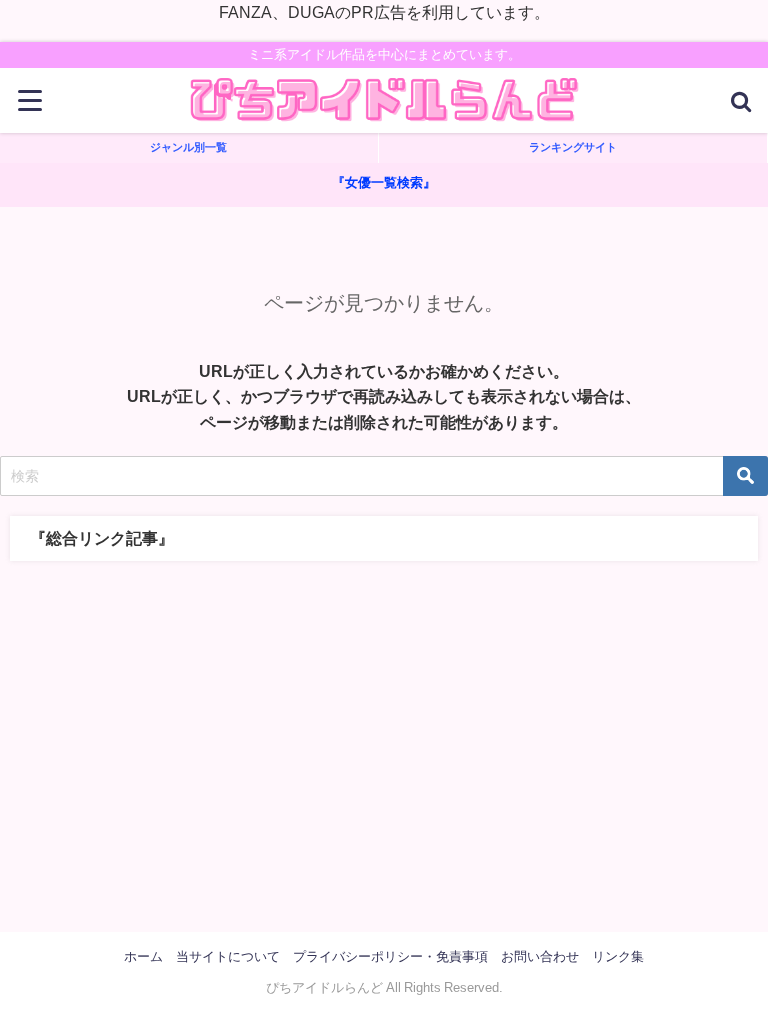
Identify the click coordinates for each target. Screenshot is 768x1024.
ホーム (143, 956)
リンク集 (618, 956)
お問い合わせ (540, 956)
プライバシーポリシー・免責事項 (390, 956)
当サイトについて (228, 956)
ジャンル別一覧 (188, 147)
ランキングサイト (573, 147)
